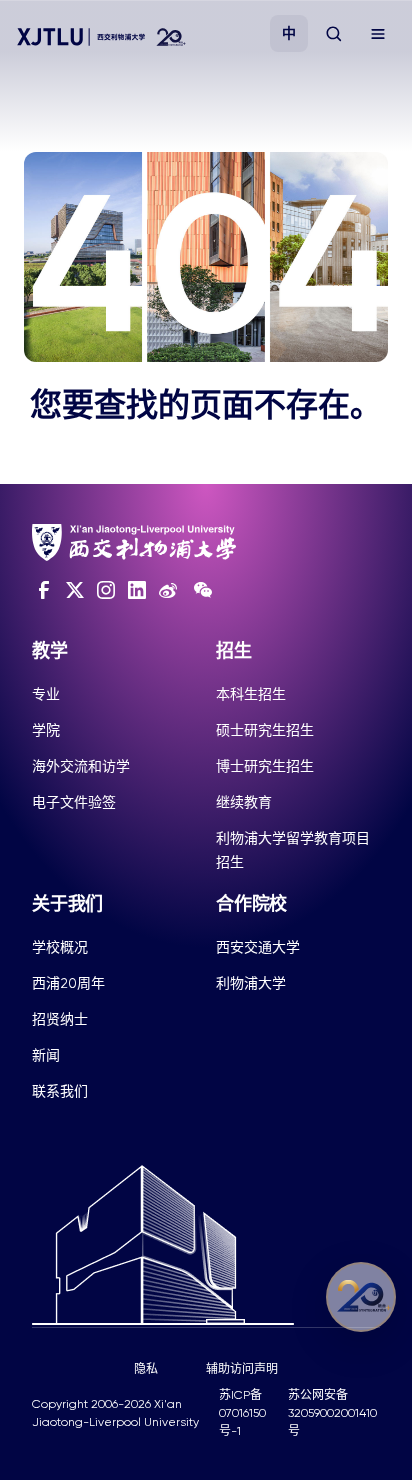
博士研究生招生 (265, 766)
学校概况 (60, 947)
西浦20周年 (68, 983)
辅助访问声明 (242, 1369)
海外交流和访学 (81, 766)
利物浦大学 (251, 983)
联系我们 (60, 1091)
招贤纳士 (60, 1019)
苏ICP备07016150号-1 (242, 1413)
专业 (46, 694)
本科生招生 (251, 694)
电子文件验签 (74, 802)
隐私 (146, 1369)
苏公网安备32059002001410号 (332, 1413)
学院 (46, 730)
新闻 (46, 1055)
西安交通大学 (258, 947)
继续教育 (244, 802)
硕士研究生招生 (265, 730)
